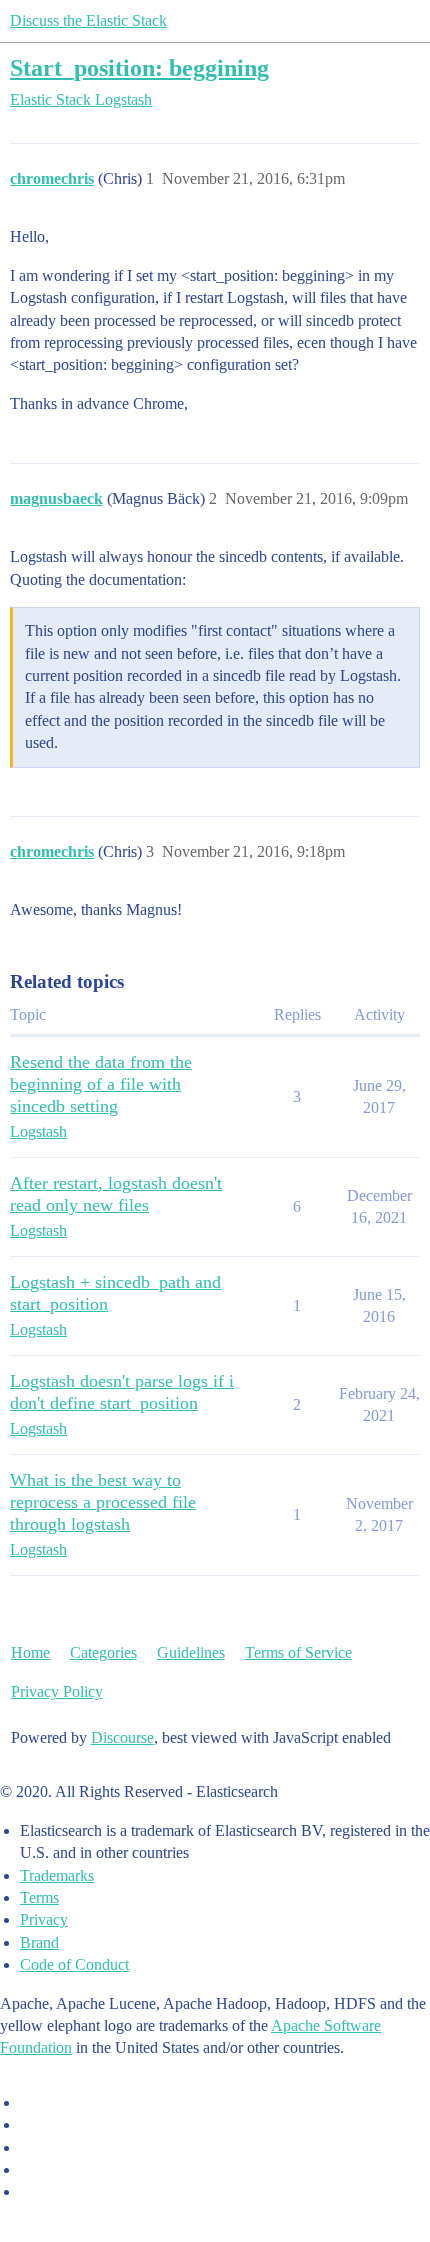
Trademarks (57, 1875)
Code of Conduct (74, 1964)
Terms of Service (298, 1652)
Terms (39, 1897)
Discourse (122, 1737)
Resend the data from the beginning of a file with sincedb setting (101, 1084)
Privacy (44, 1919)
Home (30, 1652)
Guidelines (191, 1652)
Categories (103, 1652)
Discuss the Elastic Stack (88, 20)
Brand (39, 1942)
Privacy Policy (57, 1691)
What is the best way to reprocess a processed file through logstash (103, 1502)
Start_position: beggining (139, 67)
